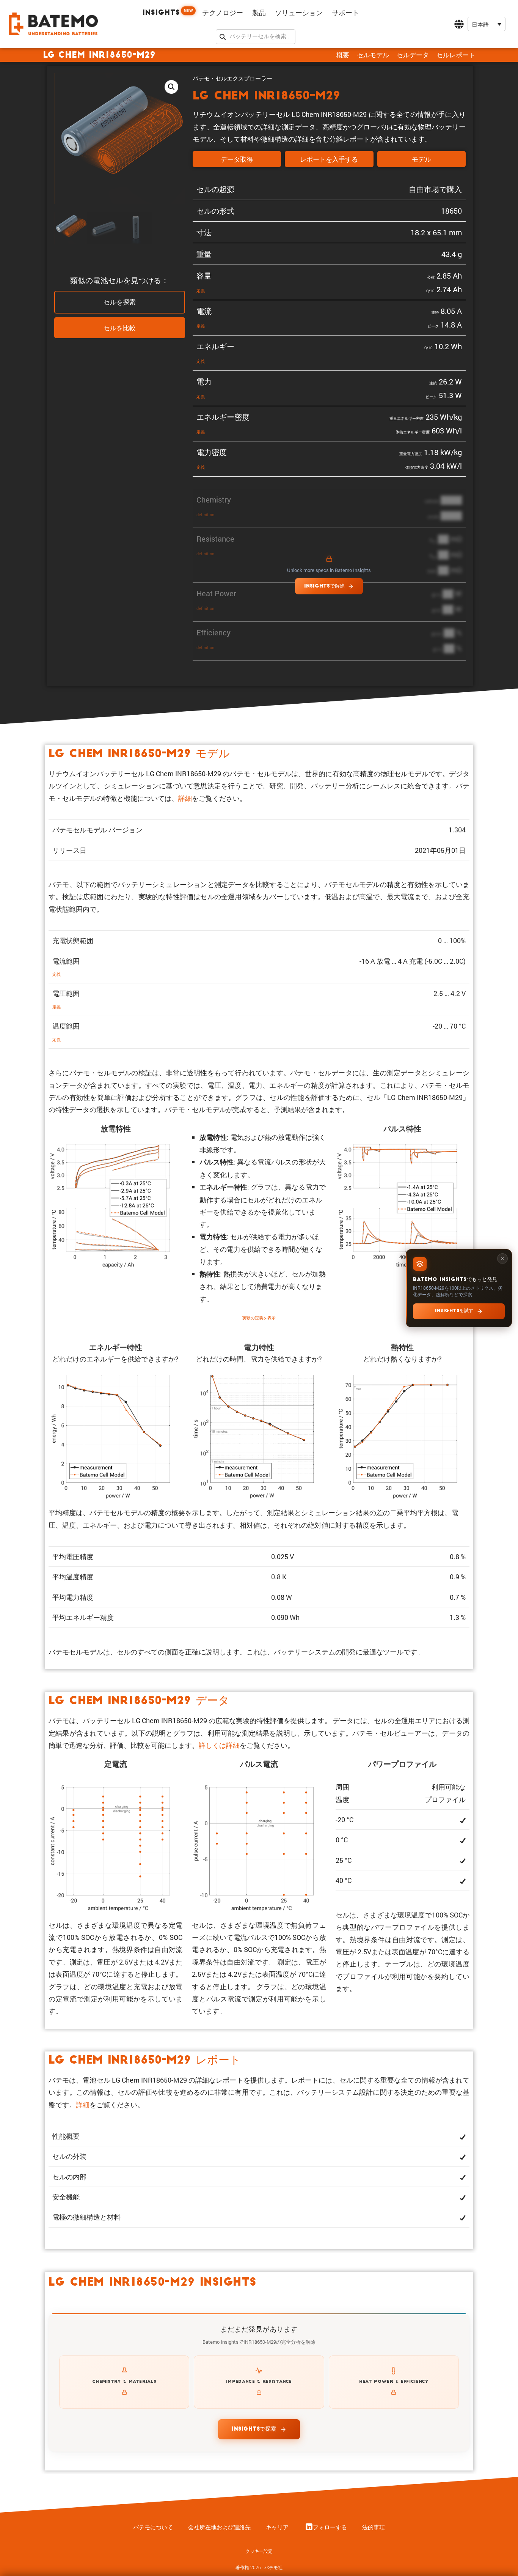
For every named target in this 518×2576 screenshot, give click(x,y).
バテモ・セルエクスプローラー (232, 78)
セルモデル (373, 55)
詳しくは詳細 (219, 1745)
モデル (421, 160)
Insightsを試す (454, 1311)
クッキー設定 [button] (259, 2551)
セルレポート (456, 55)
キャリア (277, 2527)
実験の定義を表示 (259, 1318)
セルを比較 (120, 328)
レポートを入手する (329, 160)
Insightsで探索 (254, 2429)
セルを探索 (120, 303)
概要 (343, 55)
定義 (201, 291)
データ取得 (237, 160)
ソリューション (299, 13)
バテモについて (153, 2527)
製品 (259, 13)
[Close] (502, 1258)
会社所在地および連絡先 (219, 2527)
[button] (487, 24)
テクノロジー (223, 13)
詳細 (185, 798)
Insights (168, 12)
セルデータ (413, 55)
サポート (345, 13)
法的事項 (374, 2527)
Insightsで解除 (324, 586)
